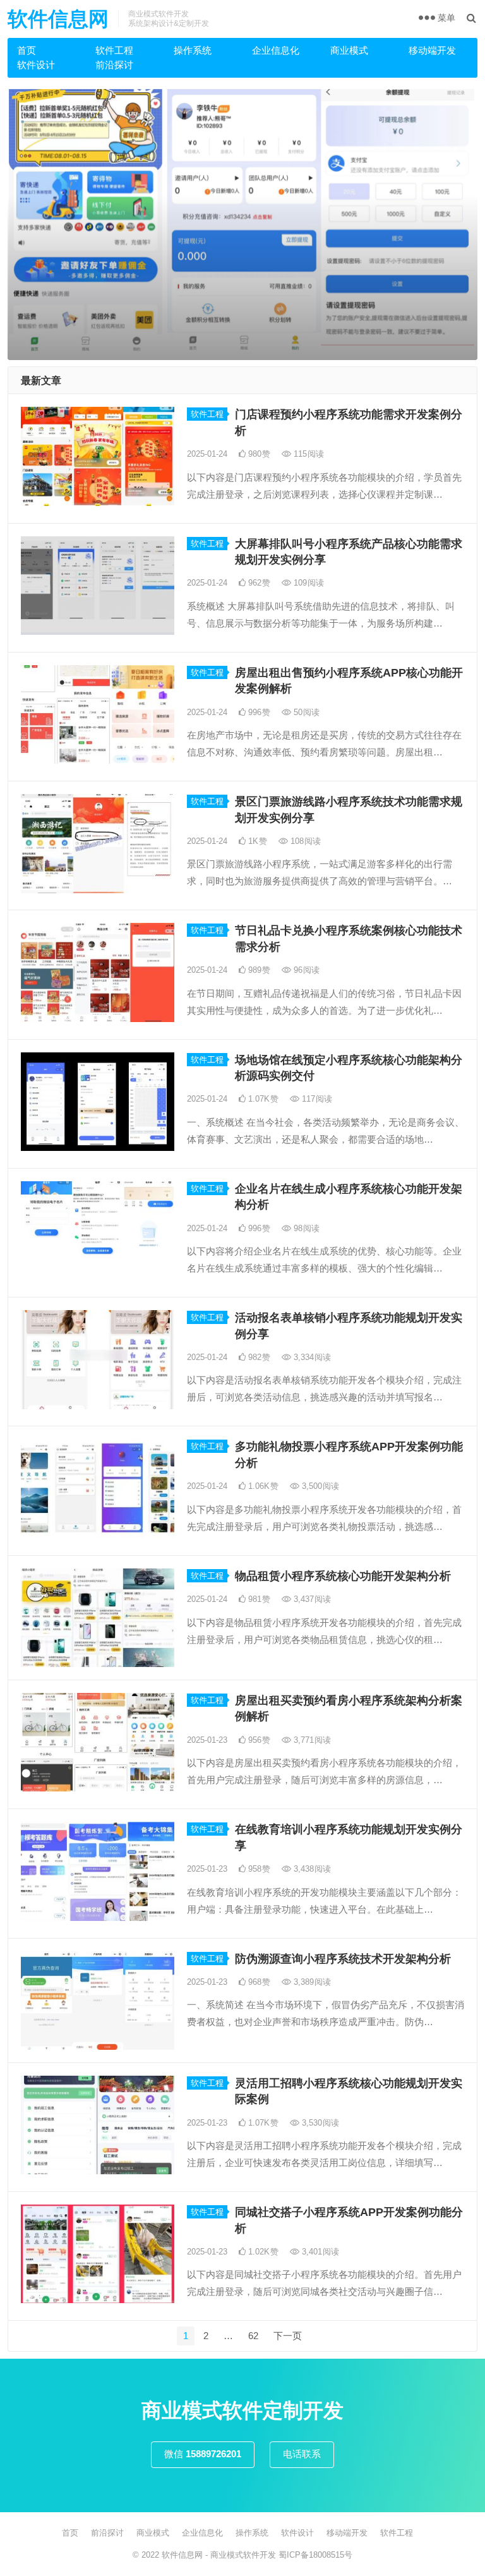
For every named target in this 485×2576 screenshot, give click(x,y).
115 (308, 454)
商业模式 (349, 50)
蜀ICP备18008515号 (315, 2555)
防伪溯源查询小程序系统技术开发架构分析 (343, 1959)
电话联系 (302, 2454)
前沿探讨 (114, 65)
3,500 (319, 1486)
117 (316, 1099)
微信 (203, 2454)
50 (305, 712)
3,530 (319, 2123)
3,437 (311, 1599)
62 (253, 2336)
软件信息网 (58, 19)
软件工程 (114, 50)
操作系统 (193, 50)
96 (305, 970)
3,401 (319, 2252)
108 (304, 841)
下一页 (288, 2336)
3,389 (311, 1982)
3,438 (311, 1869)
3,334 (311, 1357)
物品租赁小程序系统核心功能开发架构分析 (343, 1576)
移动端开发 (432, 50)
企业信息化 (276, 50)
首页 (27, 50)
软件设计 (36, 65)
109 (308, 583)
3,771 (311, 1740)
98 (305, 1228)
